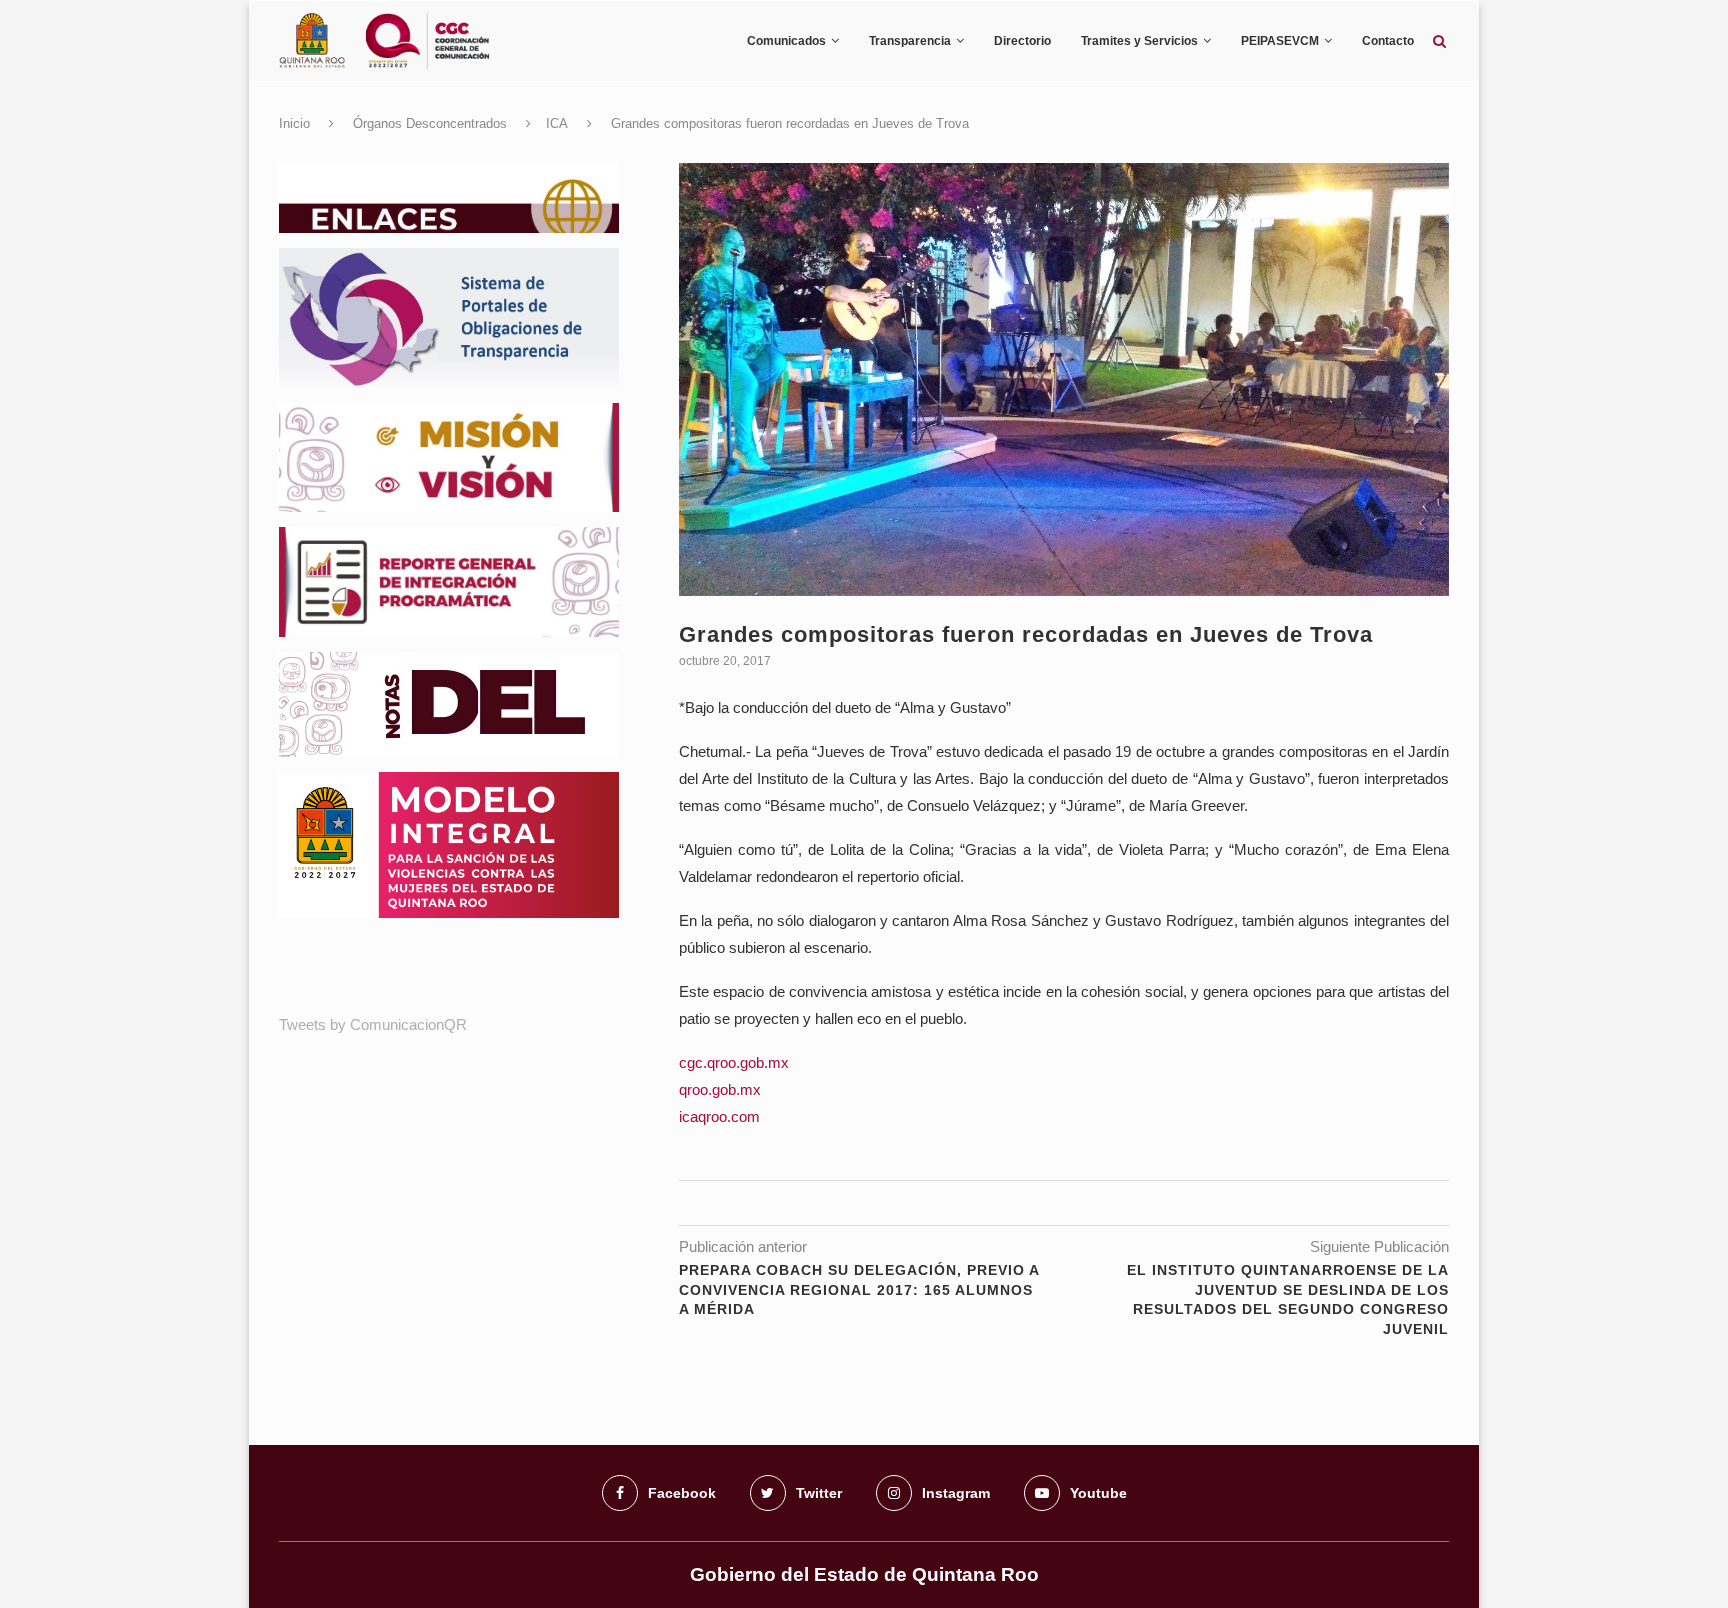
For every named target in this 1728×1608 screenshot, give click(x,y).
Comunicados (786, 41)
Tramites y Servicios (1139, 41)
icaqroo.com (719, 1116)
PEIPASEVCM (1280, 41)
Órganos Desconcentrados (430, 123)
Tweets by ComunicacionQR (373, 1024)
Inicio (294, 123)
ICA (557, 123)
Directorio (1022, 41)
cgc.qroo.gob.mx (734, 1062)
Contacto (1388, 41)
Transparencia (910, 41)
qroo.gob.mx (720, 1089)
